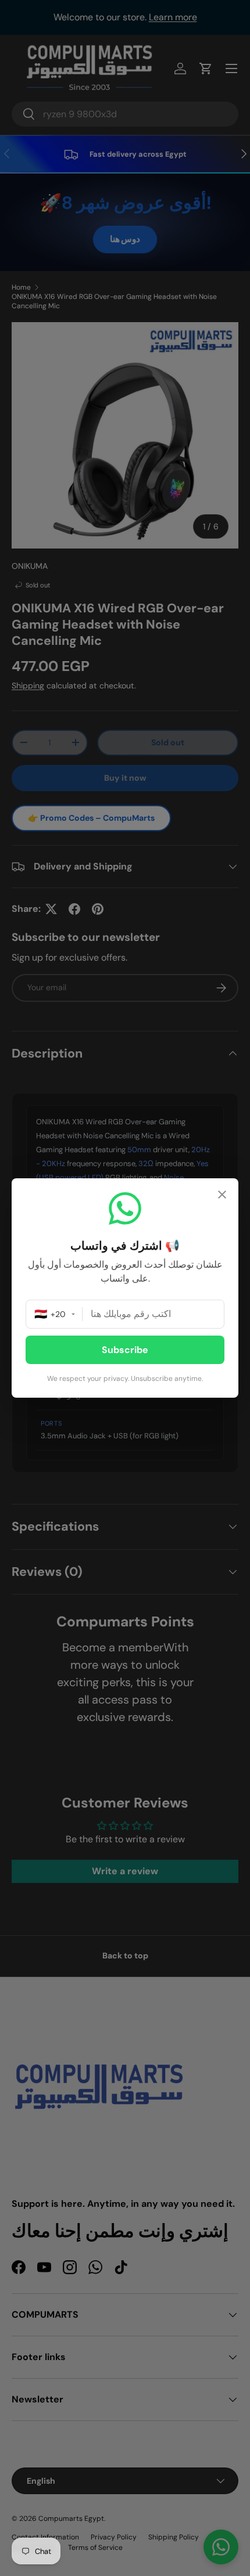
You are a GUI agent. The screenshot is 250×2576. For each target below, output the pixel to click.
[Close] (222, 1196)
